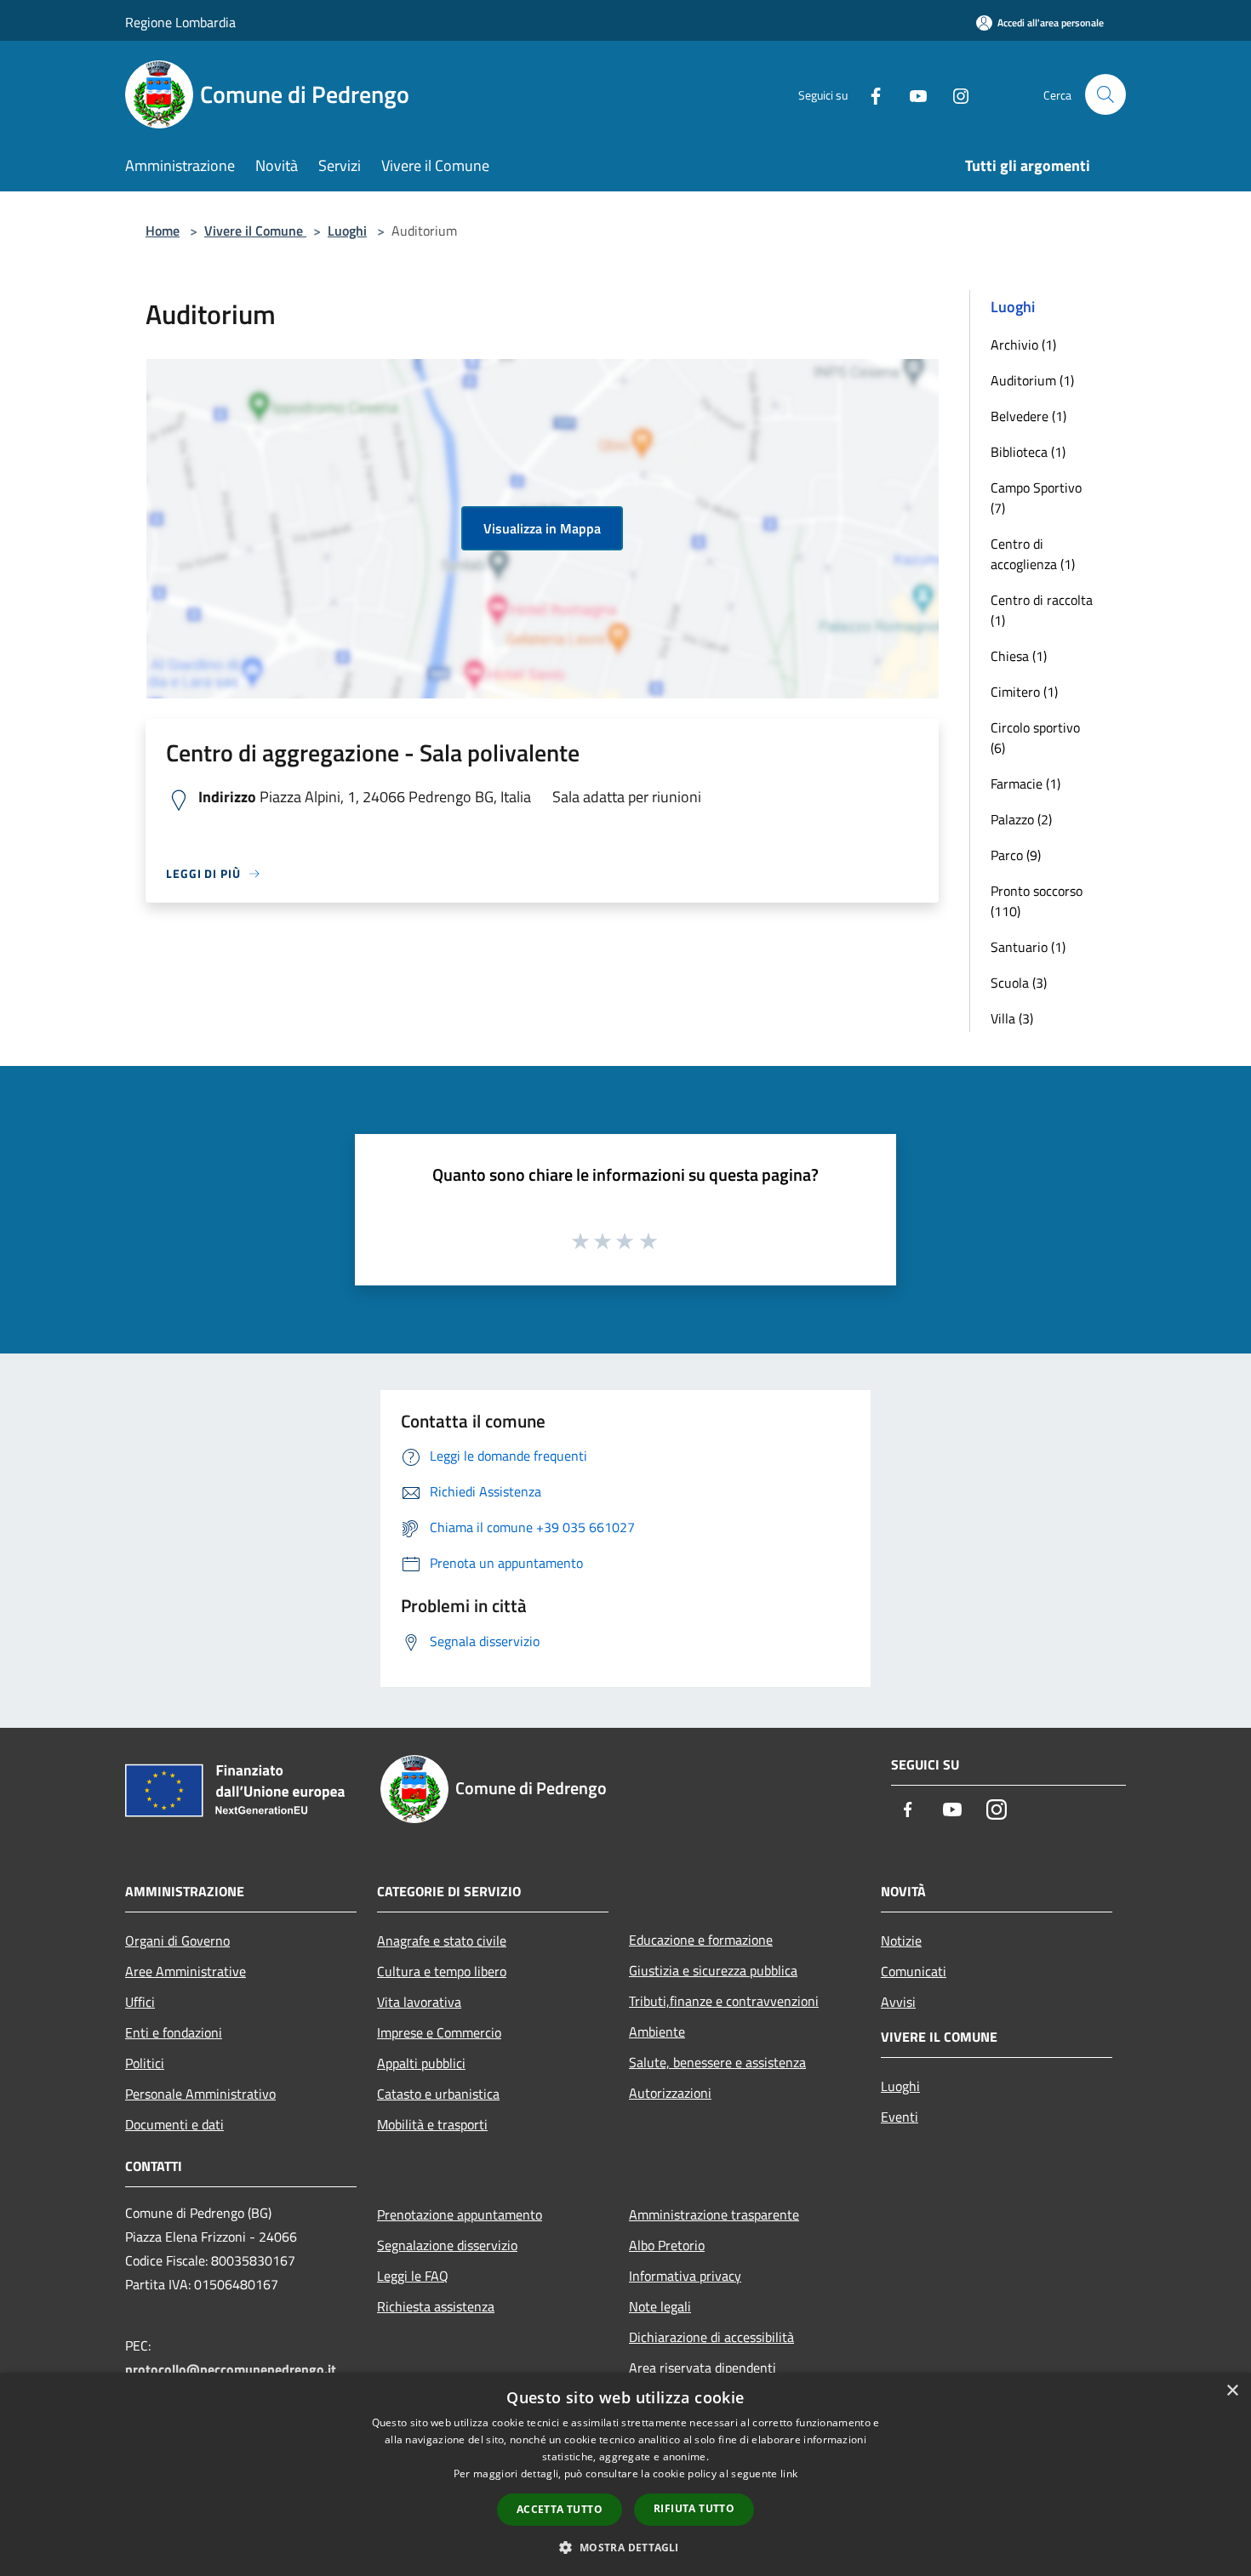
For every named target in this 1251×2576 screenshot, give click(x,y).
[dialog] (625, 2474)
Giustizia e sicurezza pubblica (713, 1970)
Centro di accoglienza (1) (1033, 554)
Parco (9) (1016, 855)
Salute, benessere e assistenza (717, 2062)
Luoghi (347, 231)
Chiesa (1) (1019, 656)
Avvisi (898, 2002)
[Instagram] (954, 94)
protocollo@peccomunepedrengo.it (231, 2369)
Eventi (900, 2117)
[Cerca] (1105, 94)
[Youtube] (911, 94)
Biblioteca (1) (1028, 452)
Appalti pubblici (421, 2063)
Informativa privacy (685, 2276)
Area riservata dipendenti (703, 2368)
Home (163, 231)
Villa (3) (1012, 1018)
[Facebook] (869, 94)
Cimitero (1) (1024, 692)
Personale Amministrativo (200, 2094)
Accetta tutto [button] (560, 2509)
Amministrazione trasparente (714, 2214)
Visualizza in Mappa (542, 528)
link (789, 2473)
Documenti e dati (174, 2124)
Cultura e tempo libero (442, 1971)
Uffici (140, 2002)
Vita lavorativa (419, 2002)
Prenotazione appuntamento (460, 2214)
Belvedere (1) (1028, 416)
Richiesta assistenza (436, 2306)
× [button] (1232, 2391)
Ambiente (657, 2032)
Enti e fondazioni (174, 2032)
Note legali (660, 2306)
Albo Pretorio (667, 2245)
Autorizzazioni (670, 2093)
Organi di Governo (177, 1941)
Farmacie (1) (1025, 784)
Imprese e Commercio (439, 2032)
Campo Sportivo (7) (1036, 498)
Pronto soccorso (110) (1037, 901)
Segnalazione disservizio (447, 2245)
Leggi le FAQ (413, 2276)
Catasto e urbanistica (438, 2094)
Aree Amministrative (186, 1971)
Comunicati (914, 1971)
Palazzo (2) (1021, 819)
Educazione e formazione (701, 1940)
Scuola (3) (1019, 983)
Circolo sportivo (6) (1035, 738)
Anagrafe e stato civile (442, 1941)
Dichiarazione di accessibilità (711, 2337)
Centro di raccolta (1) (1042, 610)
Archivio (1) (1023, 345)
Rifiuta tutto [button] (694, 2508)
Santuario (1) (1028, 947)
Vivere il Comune (255, 231)
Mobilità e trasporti (432, 2124)
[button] (625, 2547)
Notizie (901, 1941)
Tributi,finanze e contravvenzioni (724, 2001)
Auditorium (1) (1032, 380)
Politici (145, 2063)
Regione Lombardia (180, 22)
